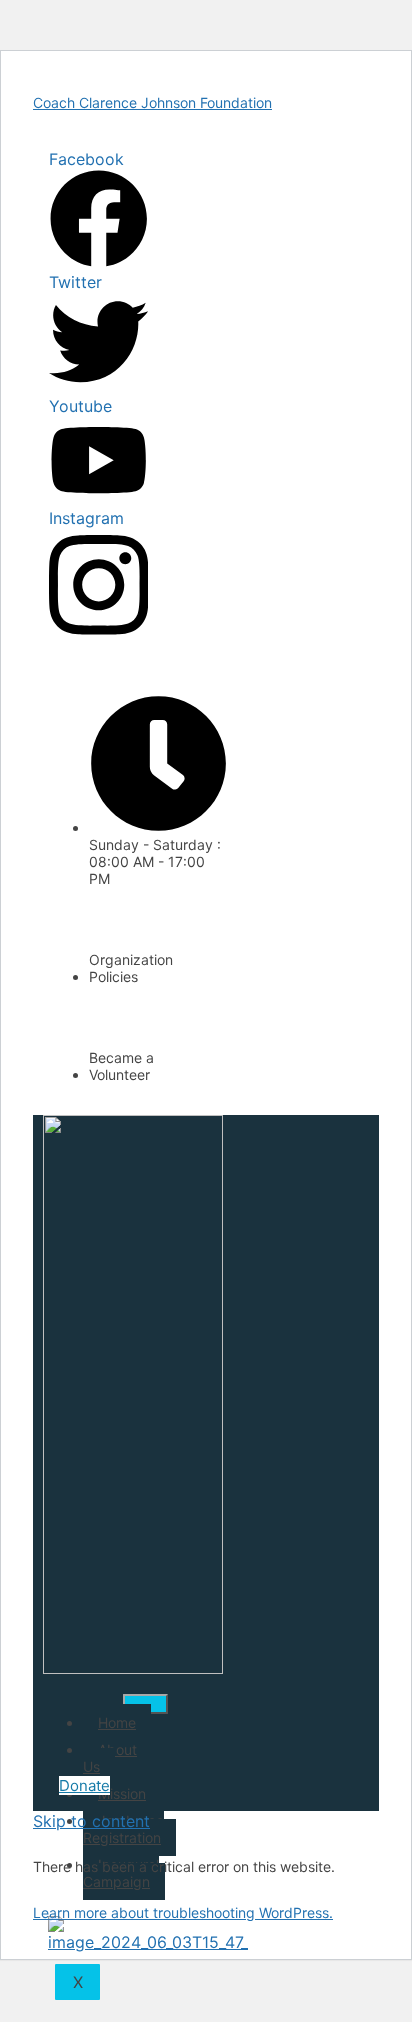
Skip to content (91, 1821)
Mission (122, 1793)
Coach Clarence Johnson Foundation (152, 102)
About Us (110, 1758)
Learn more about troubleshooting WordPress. (183, 1912)
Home (117, 1722)
